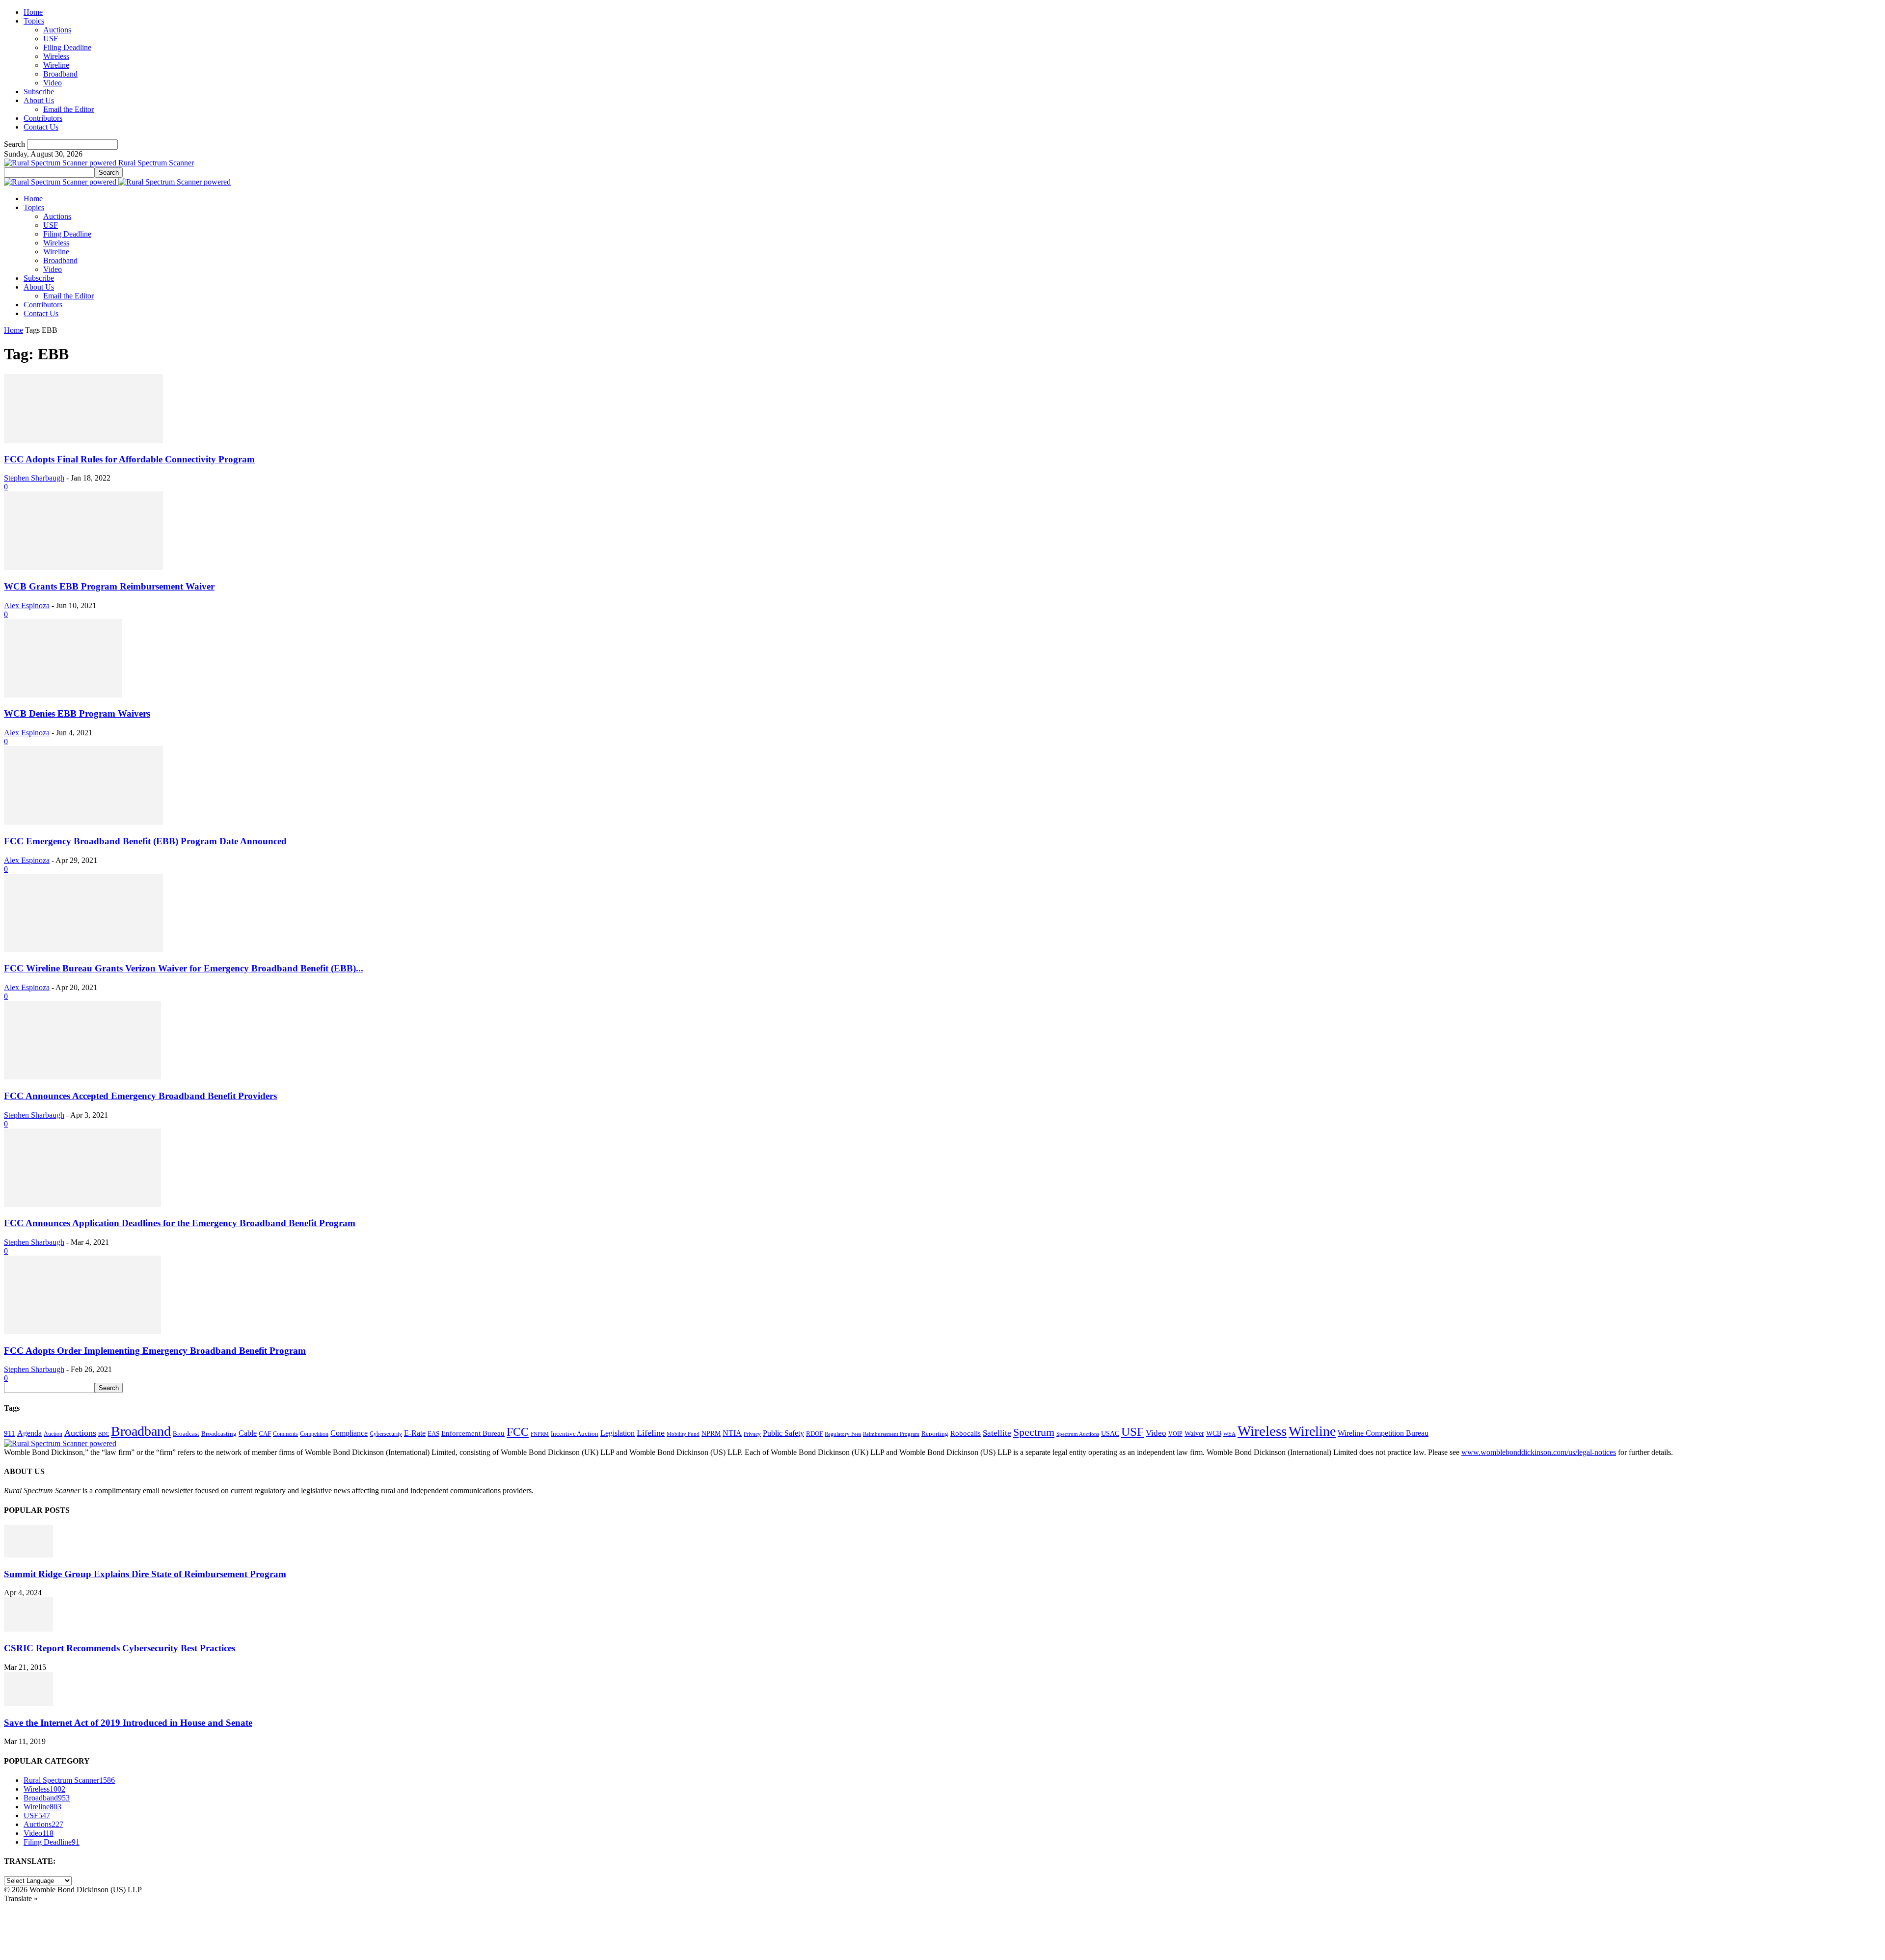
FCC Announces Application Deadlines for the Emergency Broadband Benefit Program (180, 1223)
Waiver (1194, 1433)
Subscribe (39, 92)
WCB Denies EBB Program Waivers (77, 713)
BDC (104, 1434)
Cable (248, 1433)
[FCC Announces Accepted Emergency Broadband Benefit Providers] (82, 1077)
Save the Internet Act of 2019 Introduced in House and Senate (128, 1723)
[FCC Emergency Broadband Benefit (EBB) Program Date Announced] (83, 822)
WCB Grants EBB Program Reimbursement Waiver (109, 586)
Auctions (57, 30)
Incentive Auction (575, 1434)
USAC (1110, 1433)
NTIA (732, 1433)
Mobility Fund (683, 1434)
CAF (265, 1434)
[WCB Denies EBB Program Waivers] (63, 695)
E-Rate (415, 1433)
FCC (518, 1432)
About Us (39, 100)
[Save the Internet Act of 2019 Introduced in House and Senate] (28, 1704)
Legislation (618, 1433)
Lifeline (651, 1433)
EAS (433, 1434)
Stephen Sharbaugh (34, 478)
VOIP (1175, 1434)
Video (53, 83)
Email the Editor (68, 109)
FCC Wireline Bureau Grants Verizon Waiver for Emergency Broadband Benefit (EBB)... (184, 968)
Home (33, 12)
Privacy (752, 1434)
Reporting (935, 1434)
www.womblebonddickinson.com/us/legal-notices (1539, 1452)
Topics (34, 21)
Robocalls (966, 1433)
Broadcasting (219, 1434)
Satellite (997, 1433)
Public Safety (783, 1433)
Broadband (60, 74)
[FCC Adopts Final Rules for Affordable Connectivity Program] (83, 440)
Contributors (43, 118)
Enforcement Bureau (473, 1433)
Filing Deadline (67, 47)
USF (51, 39)
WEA (1229, 1434)
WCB (1214, 1433)
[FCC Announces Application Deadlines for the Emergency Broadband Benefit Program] (82, 1204)
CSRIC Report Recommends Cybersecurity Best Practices (120, 1648)
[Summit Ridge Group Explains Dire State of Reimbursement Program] (28, 1555)
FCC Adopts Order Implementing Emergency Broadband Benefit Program (155, 1351)
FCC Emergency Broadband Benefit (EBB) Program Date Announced (145, 841)
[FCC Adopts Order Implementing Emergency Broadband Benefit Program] (82, 1331)
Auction (53, 1434)
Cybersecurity (386, 1434)
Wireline (56, 65)
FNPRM (540, 1434)
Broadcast (186, 1434)
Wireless (56, 56)
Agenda (29, 1433)
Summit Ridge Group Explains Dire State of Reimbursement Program (145, 1574)
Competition (314, 1434)
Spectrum (1034, 1432)
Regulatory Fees (843, 1434)
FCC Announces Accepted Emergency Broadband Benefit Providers (140, 1096)
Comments (285, 1434)
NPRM (711, 1433)
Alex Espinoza (27, 605)
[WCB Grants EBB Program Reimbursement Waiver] (83, 567)
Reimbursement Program (891, 1434)
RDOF (814, 1434)
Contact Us (41, 127)
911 (10, 1433)
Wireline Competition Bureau (1383, 1433)
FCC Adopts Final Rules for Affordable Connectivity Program (129, 459)
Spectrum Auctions (1078, 1434)
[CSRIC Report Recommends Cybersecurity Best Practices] (28, 1629)
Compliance (349, 1433)
